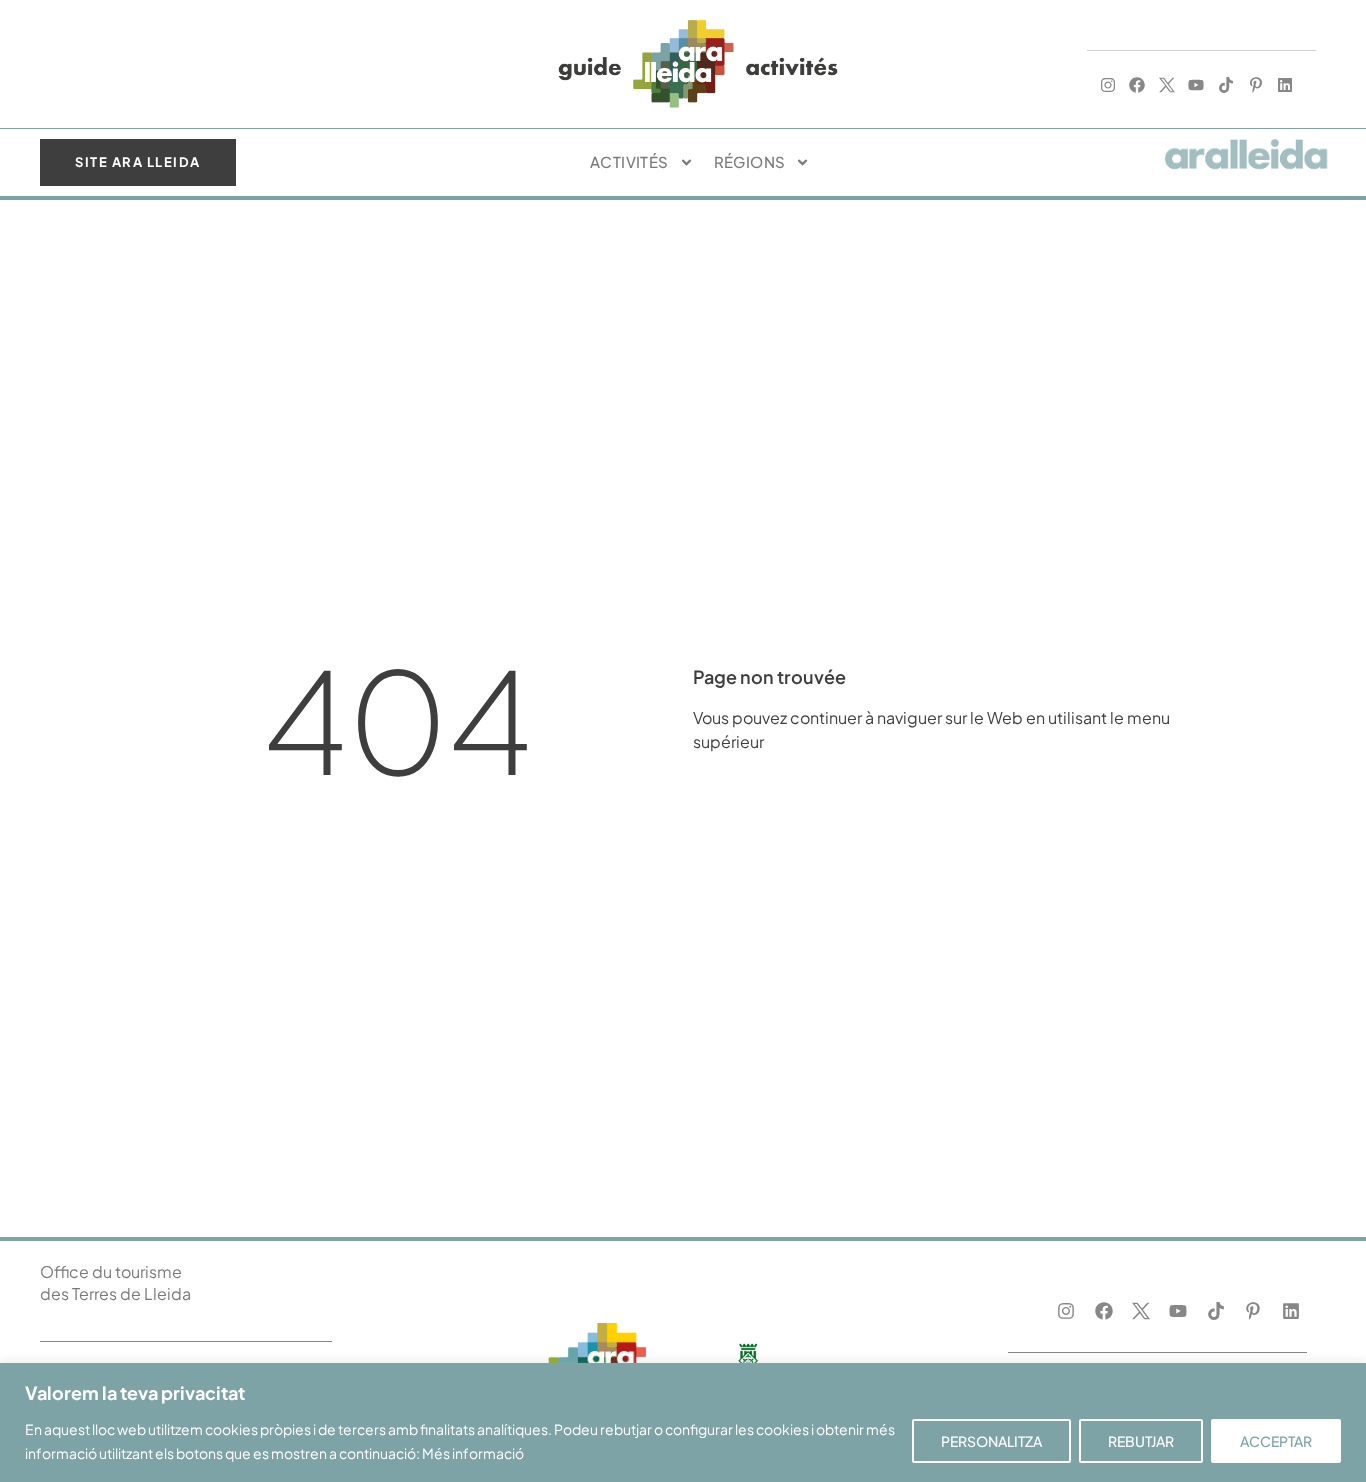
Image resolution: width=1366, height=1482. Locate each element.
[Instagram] (1108, 85)
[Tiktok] (1226, 85)
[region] (683, 1422)
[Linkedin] (1285, 85)
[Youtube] (1197, 85)
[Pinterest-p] (1256, 85)
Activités (629, 161)
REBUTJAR (1141, 1441)
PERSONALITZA (991, 1441)
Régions (750, 161)
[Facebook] (1137, 85)
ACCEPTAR (1276, 1441)
